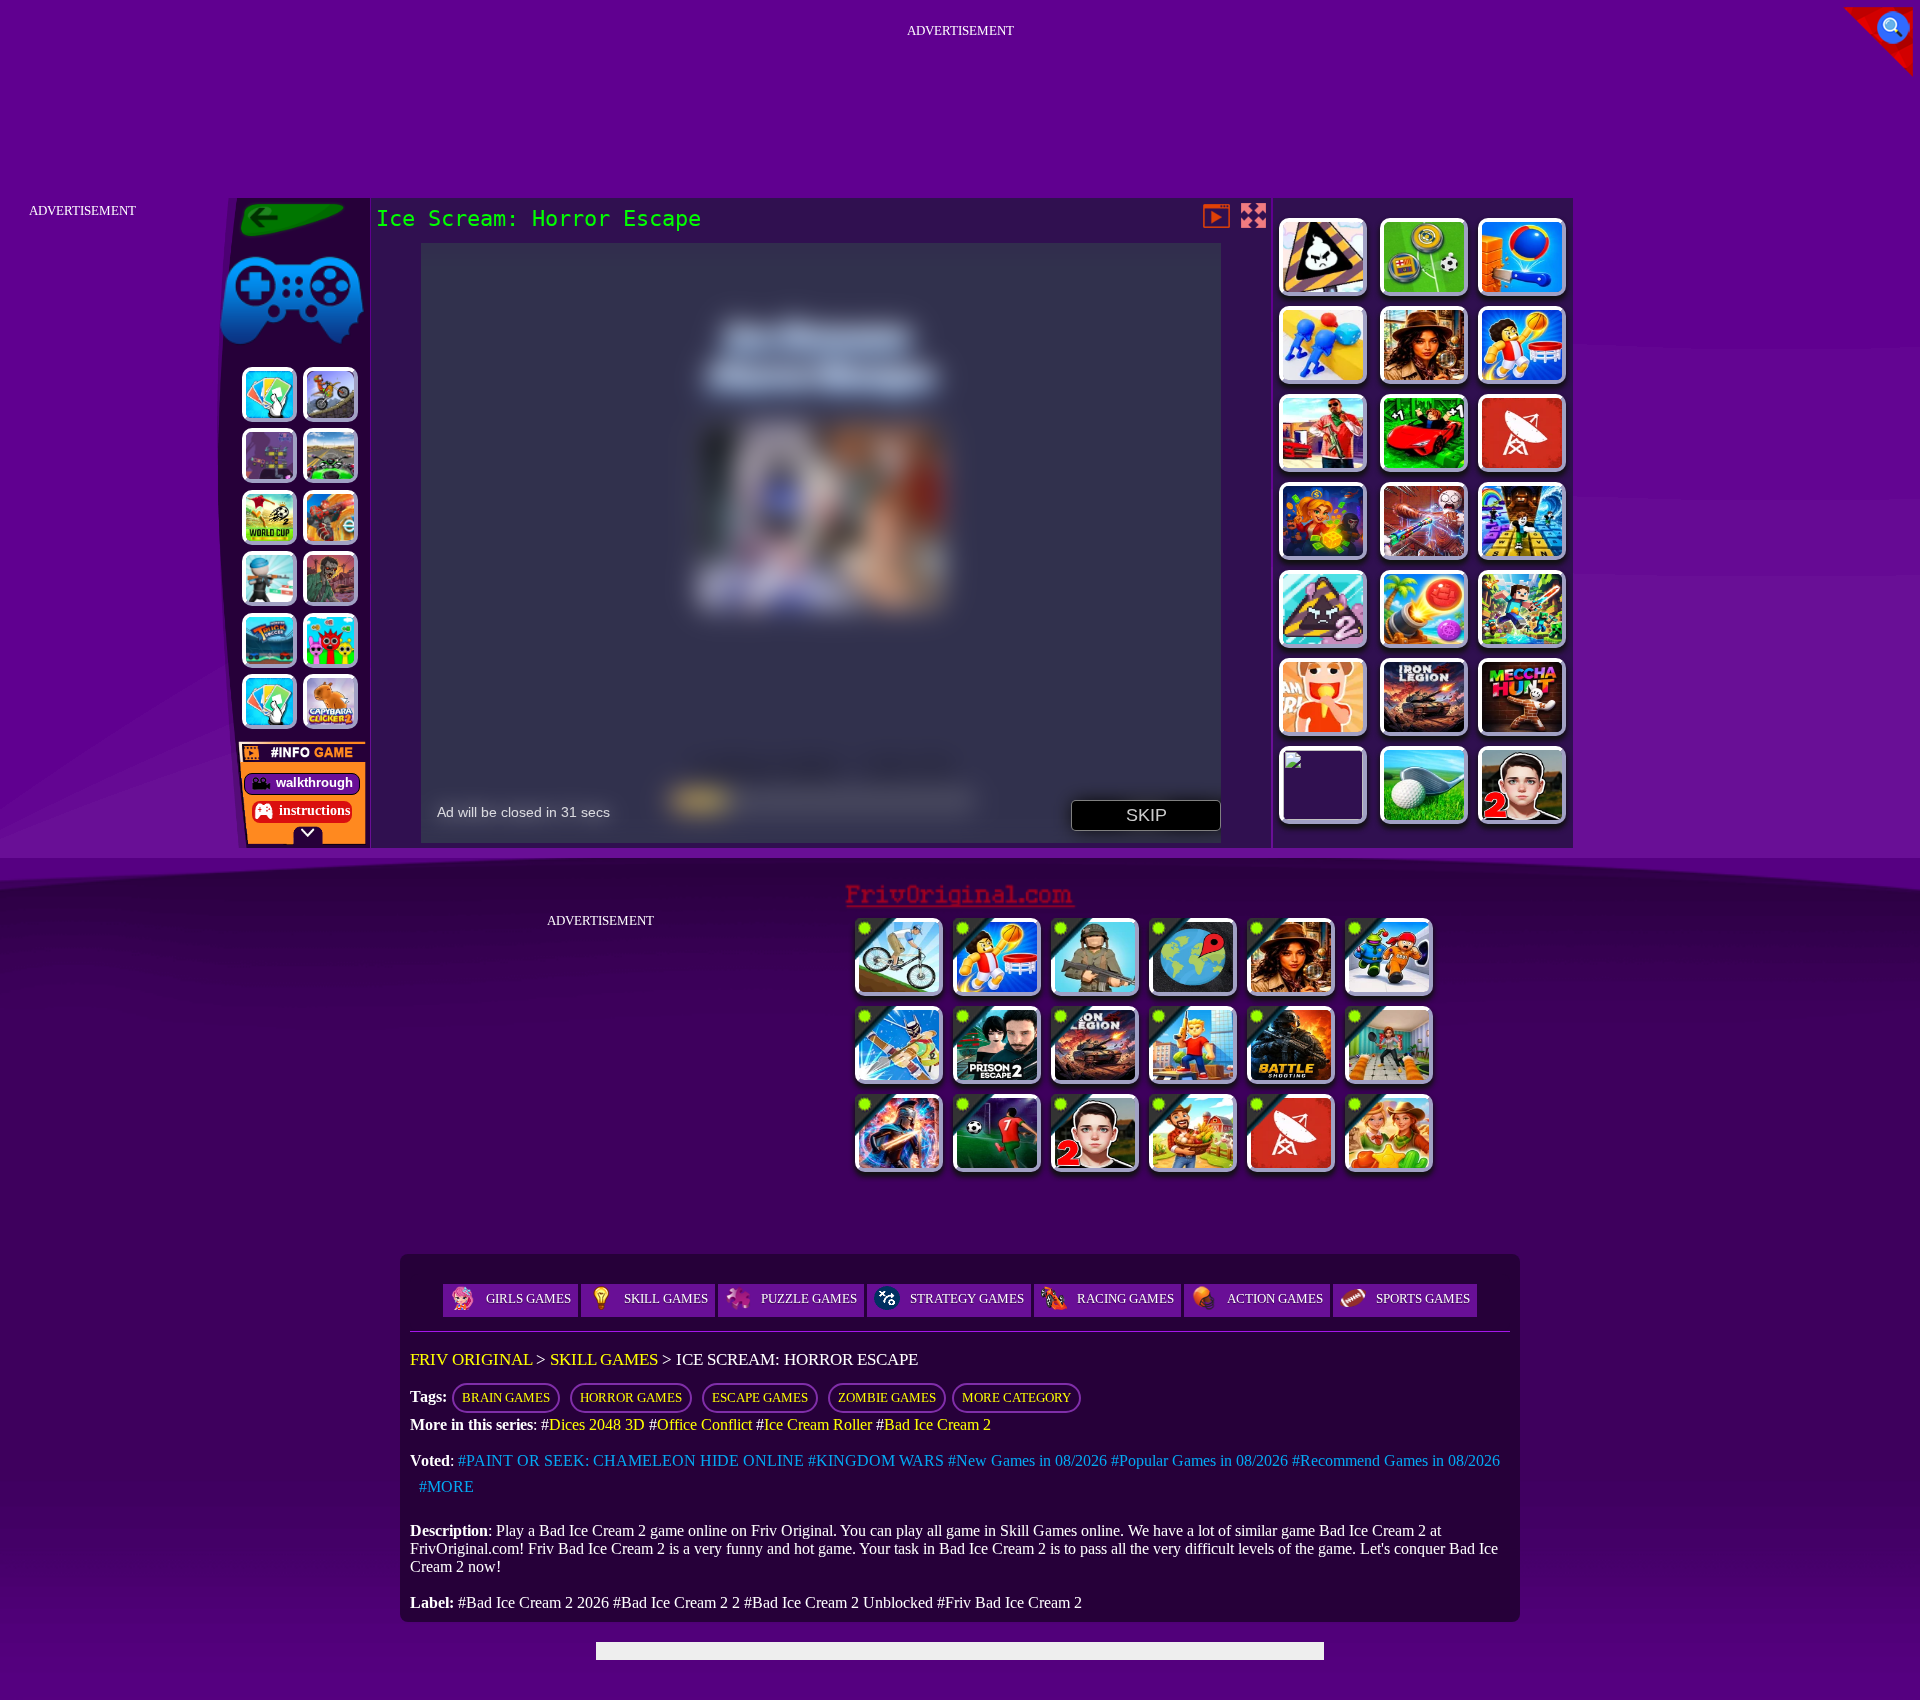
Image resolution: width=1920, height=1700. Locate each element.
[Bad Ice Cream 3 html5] (1323, 286)
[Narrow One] (899, 1074)
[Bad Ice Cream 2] (1323, 638)
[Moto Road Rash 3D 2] (330, 455)
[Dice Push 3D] (1323, 374)
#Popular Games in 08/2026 (1199, 1460)
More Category (1016, 1397)
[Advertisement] (960, 89)
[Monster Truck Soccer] (269, 640)
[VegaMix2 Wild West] (1389, 1162)
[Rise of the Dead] (330, 578)
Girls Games (528, 1298)
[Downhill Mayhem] (899, 986)
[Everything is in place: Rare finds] (1424, 374)
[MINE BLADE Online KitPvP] (1522, 638)
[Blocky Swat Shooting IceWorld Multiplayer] (1323, 814)
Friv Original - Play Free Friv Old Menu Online (283, 220)
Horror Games (631, 1397)
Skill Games (666, 1298)
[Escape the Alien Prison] (1389, 986)
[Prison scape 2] (997, 1074)
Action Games (1275, 1298)
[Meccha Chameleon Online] (1424, 550)
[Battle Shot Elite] (1291, 1074)
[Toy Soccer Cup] (1424, 286)
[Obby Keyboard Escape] (1522, 550)
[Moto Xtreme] (330, 394)
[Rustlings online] (1522, 462)
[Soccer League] (997, 1162)
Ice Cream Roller (818, 1424)
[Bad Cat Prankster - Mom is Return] (1389, 1074)
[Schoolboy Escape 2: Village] (1522, 814)
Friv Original (256, 252)
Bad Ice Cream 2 (937, 1424)
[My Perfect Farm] (1193, 1162)
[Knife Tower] (1522, 286)
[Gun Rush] (269, 578)
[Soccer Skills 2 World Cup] (269, 517)
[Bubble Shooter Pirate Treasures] (1424, 638)
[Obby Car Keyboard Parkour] (1424, 462)
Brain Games (506, 1397)
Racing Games (1125, 1298)
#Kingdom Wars (876, 1460)
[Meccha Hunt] (1522, 726)
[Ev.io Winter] (330, 517)
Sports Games (1423, 1298)
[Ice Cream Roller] (1323, 726)
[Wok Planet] (269, 455)
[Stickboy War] (899, 1162)
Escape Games (760, 1397)
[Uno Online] (269, 394)
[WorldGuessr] (1193, 986)
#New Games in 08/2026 (1027, 1460)
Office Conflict (704, 1424)
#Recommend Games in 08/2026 (1396, 1460)
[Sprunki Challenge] (330, 640)
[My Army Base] (1095, 986)
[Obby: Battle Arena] (1193, 1074)
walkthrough (314, 782)
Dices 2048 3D (597, 1424)
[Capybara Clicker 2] (330, 701)
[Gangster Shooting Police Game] (1323, 462)
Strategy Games (967, 1298)
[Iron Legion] (1424, 726)
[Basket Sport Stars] (1522, 374)
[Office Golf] (1424, 814)
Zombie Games (887, 1397)
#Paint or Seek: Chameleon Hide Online (631, 1460)
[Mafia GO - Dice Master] (1323, 550)
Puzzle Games (809, 1298)
